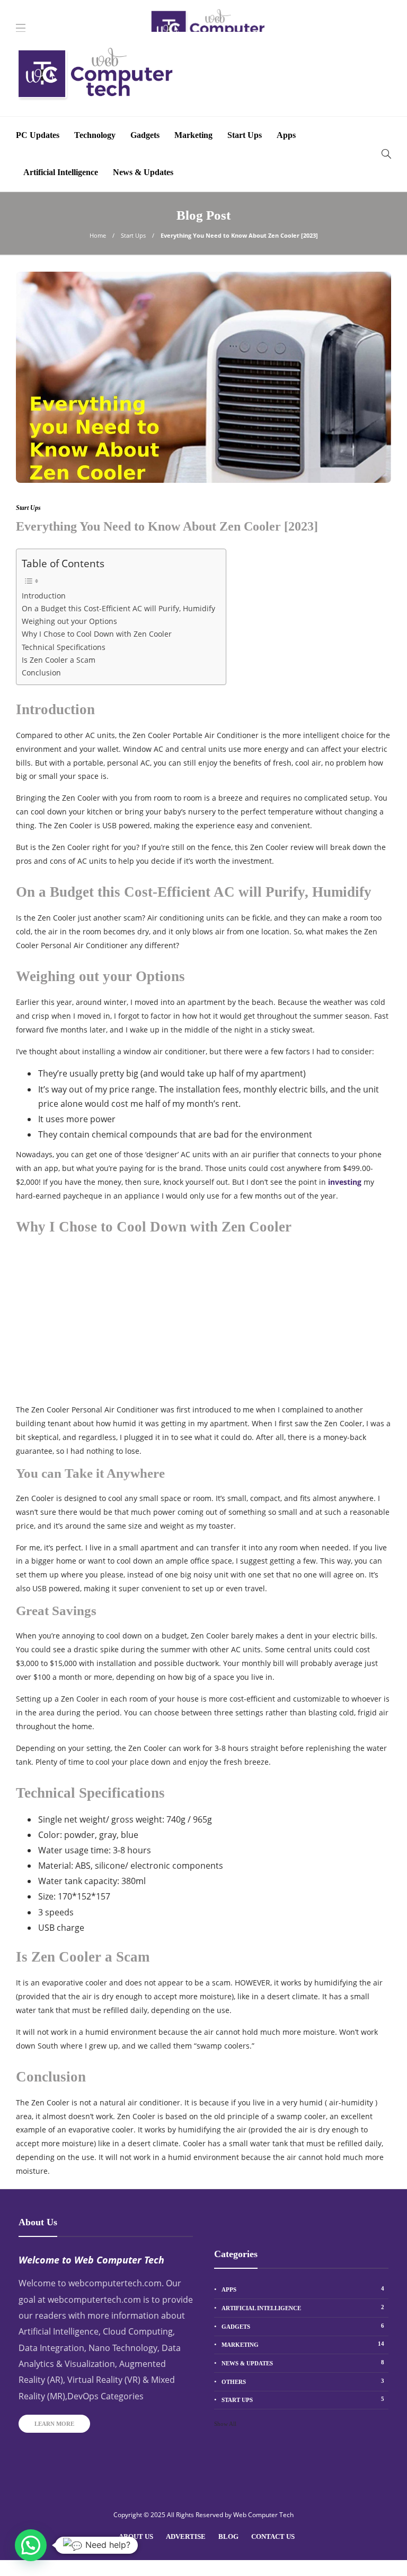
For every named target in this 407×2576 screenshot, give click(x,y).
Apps (286, 135)
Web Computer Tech (263, 2515)
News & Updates (143, 172)
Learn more (54, 2424)
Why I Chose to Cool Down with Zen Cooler (97, 634)
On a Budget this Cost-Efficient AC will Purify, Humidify (118, 608)
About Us (136, 2536)
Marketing (193, 135)
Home (98, 235)
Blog (228, 2536)
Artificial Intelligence (61, 172)
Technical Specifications (64, 647)
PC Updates (38, 135)
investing (345, 1182)
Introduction (44, 596)
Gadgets (145, 135)
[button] (31, 2545)
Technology (95, 135)
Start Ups (245, 135)
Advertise (186, 2536)
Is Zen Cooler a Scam (59, 660)
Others (303, 2381)
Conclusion (41, 673)
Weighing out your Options (69, 621)
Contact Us (273, 2536)
